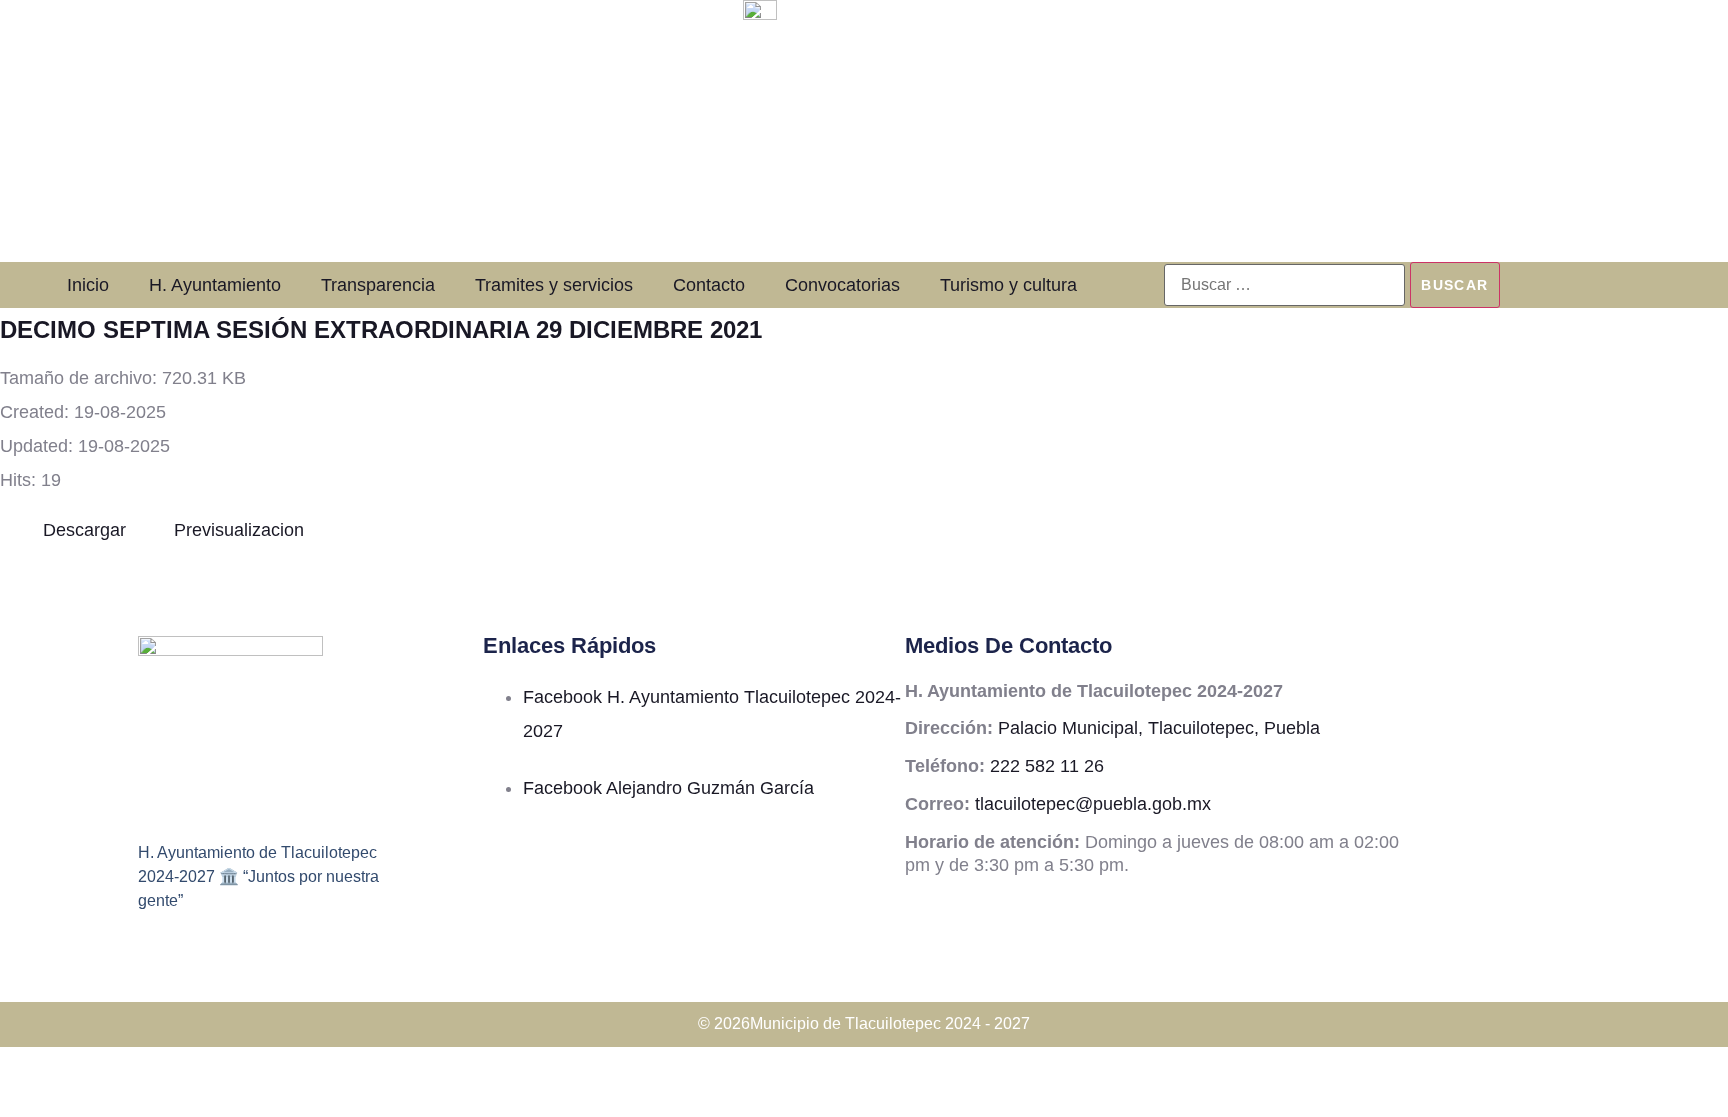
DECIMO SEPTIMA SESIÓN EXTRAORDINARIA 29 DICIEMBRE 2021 (381, 329)
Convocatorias (842, 285)
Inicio (88, 285)
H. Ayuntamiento (215, 285)
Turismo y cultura (1008, 285)
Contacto (709, 285)
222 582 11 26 (1047, 766)
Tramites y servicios (554, 285)
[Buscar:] (1284, 285)
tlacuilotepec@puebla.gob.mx (1093, 804)
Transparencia (378, 285)
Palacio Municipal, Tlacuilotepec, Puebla (1159, 728)
